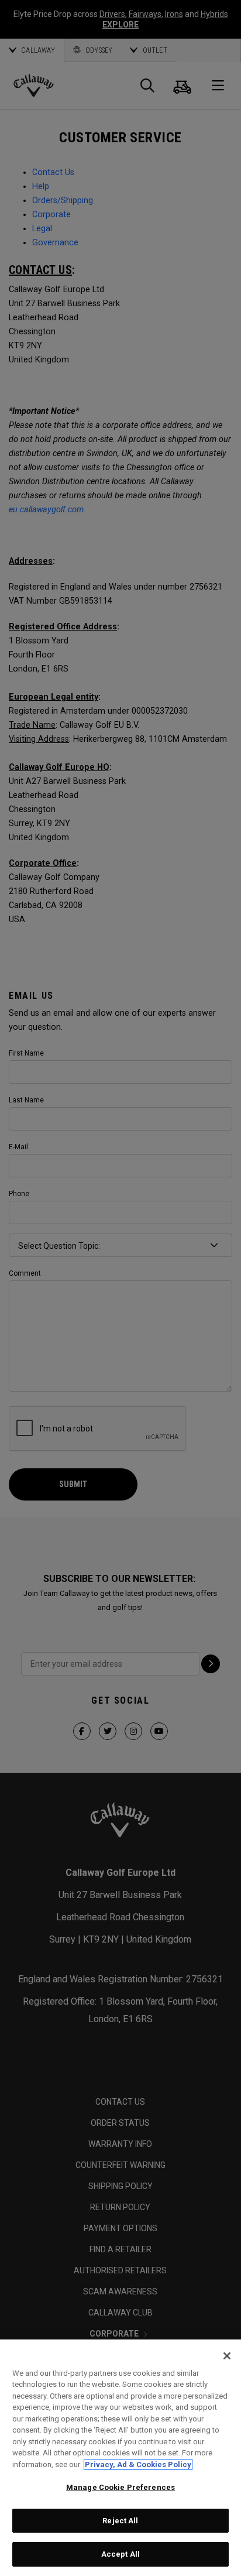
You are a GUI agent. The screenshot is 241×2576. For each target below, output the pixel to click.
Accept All (120, 2554)
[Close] (227, 2356)
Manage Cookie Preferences (120, 2487)
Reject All (120, 2521)
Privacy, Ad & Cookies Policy (138, 2464)
